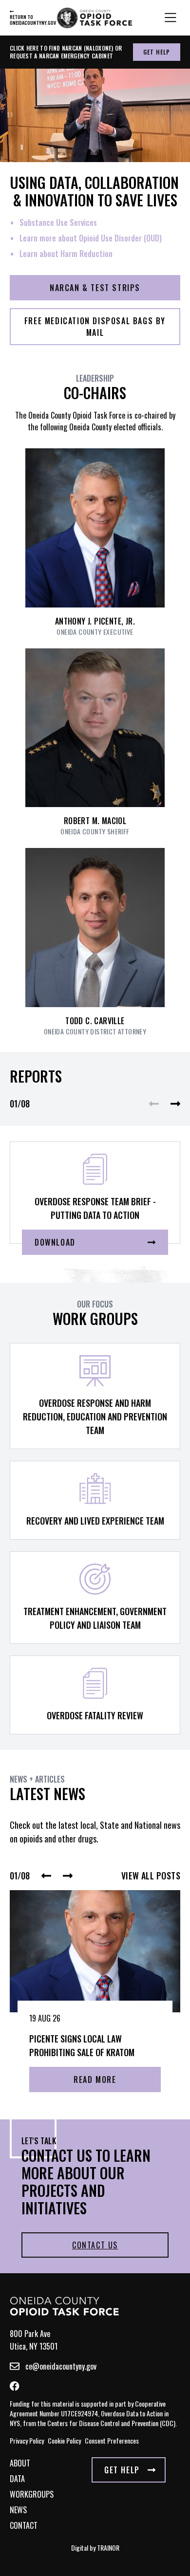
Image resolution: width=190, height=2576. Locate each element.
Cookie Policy (64, 2440)
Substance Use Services (58, 222)
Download (55, 1242)
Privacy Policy (27, 2440)
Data (17, 2479)
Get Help (157, 52)
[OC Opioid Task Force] (64, 2306)
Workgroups (32, 2494)
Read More (95, 2079)
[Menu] (171, 18)
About (20, 2463)
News (18, 2510)
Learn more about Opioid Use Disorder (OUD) (91, 238)
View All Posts (151, 1876)
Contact (24, 2525)
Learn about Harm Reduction (66, 254)
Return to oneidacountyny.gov (29, 19)
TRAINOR (108, 2548)
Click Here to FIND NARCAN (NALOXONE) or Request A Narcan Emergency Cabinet (66, 52)
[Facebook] (15, 2386)
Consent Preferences (112, 2440)
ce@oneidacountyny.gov (61, 2366)
